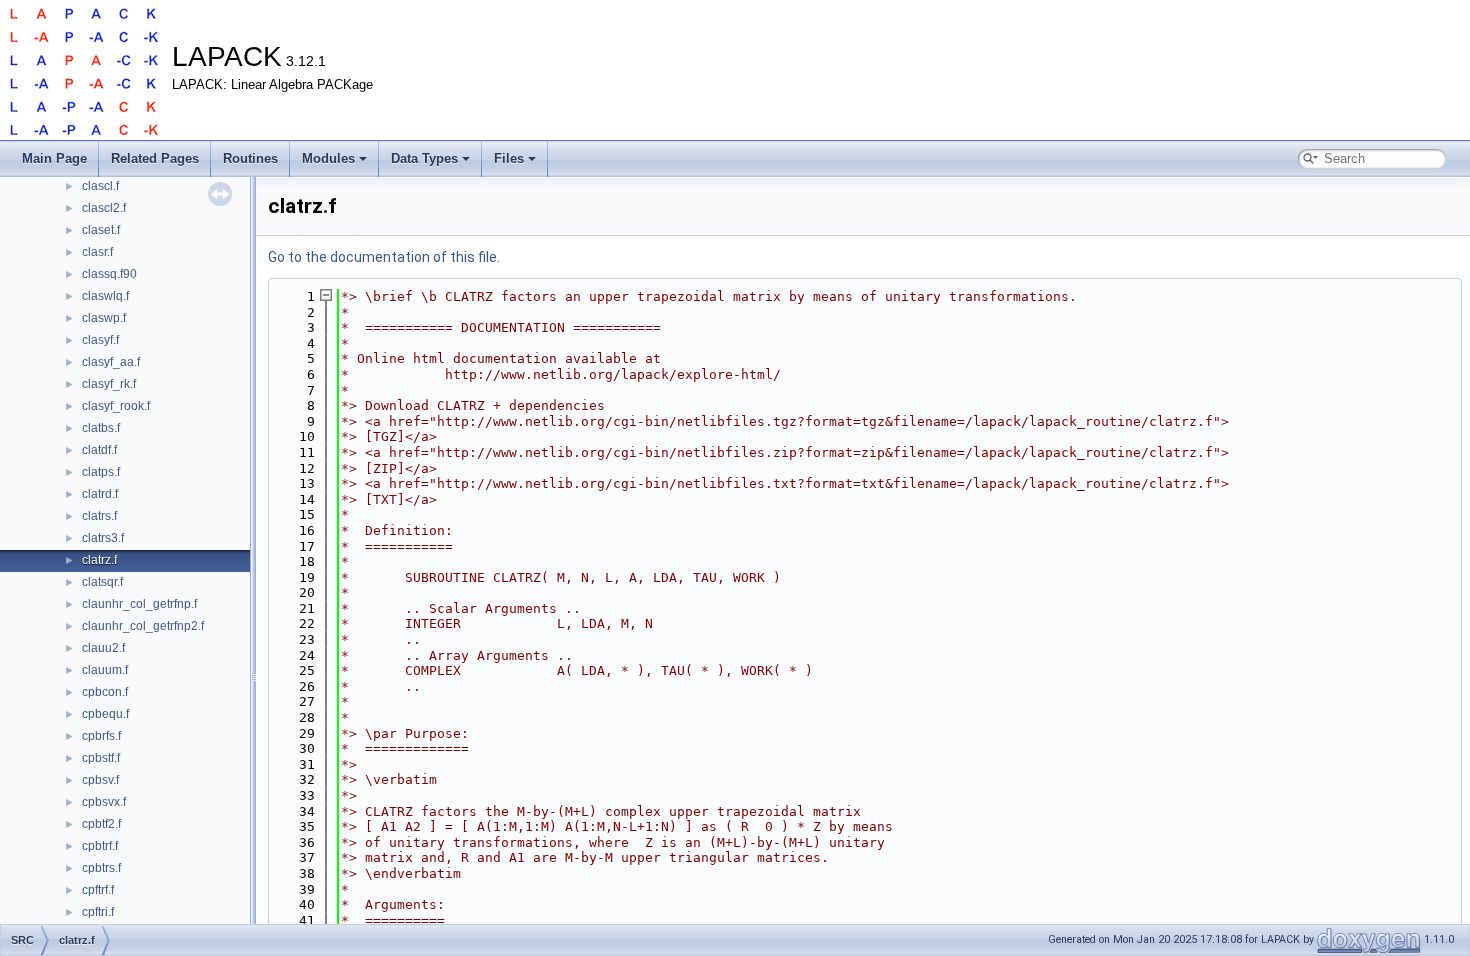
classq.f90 (109, 274)
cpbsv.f (100, 780)
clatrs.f (99, 516)
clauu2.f (103, 648)
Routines (250, 158)
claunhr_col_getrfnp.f (139, 604)
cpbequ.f (105, 714)
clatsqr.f (102, 582)
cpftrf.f (98, 890)
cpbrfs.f (101, 736)
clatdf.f (99, 450)
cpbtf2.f (101, 824)
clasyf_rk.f (109, 384)
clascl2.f (104, 208)
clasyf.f (100, 340)
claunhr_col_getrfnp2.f (143, 626)
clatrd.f (100, 494)
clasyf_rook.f (116, 406)
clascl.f (100, 186)
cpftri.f (98, 912)
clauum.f (105, 670)
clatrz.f (99, 560)
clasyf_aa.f (111, 362)
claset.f (101, 230)
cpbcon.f (105, 692)
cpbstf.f (101, 758)
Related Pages (155, 158)
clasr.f (97, 252)
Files (509, 158)
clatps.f (101, 472)
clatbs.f (101, 428)
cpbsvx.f (104, 802)
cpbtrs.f (101, 868)
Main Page (54, 158)
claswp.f (104, 318)
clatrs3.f (103, 538)
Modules (328, 158)
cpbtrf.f (100, 846)
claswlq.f (105, 296)
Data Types (424, 158)
